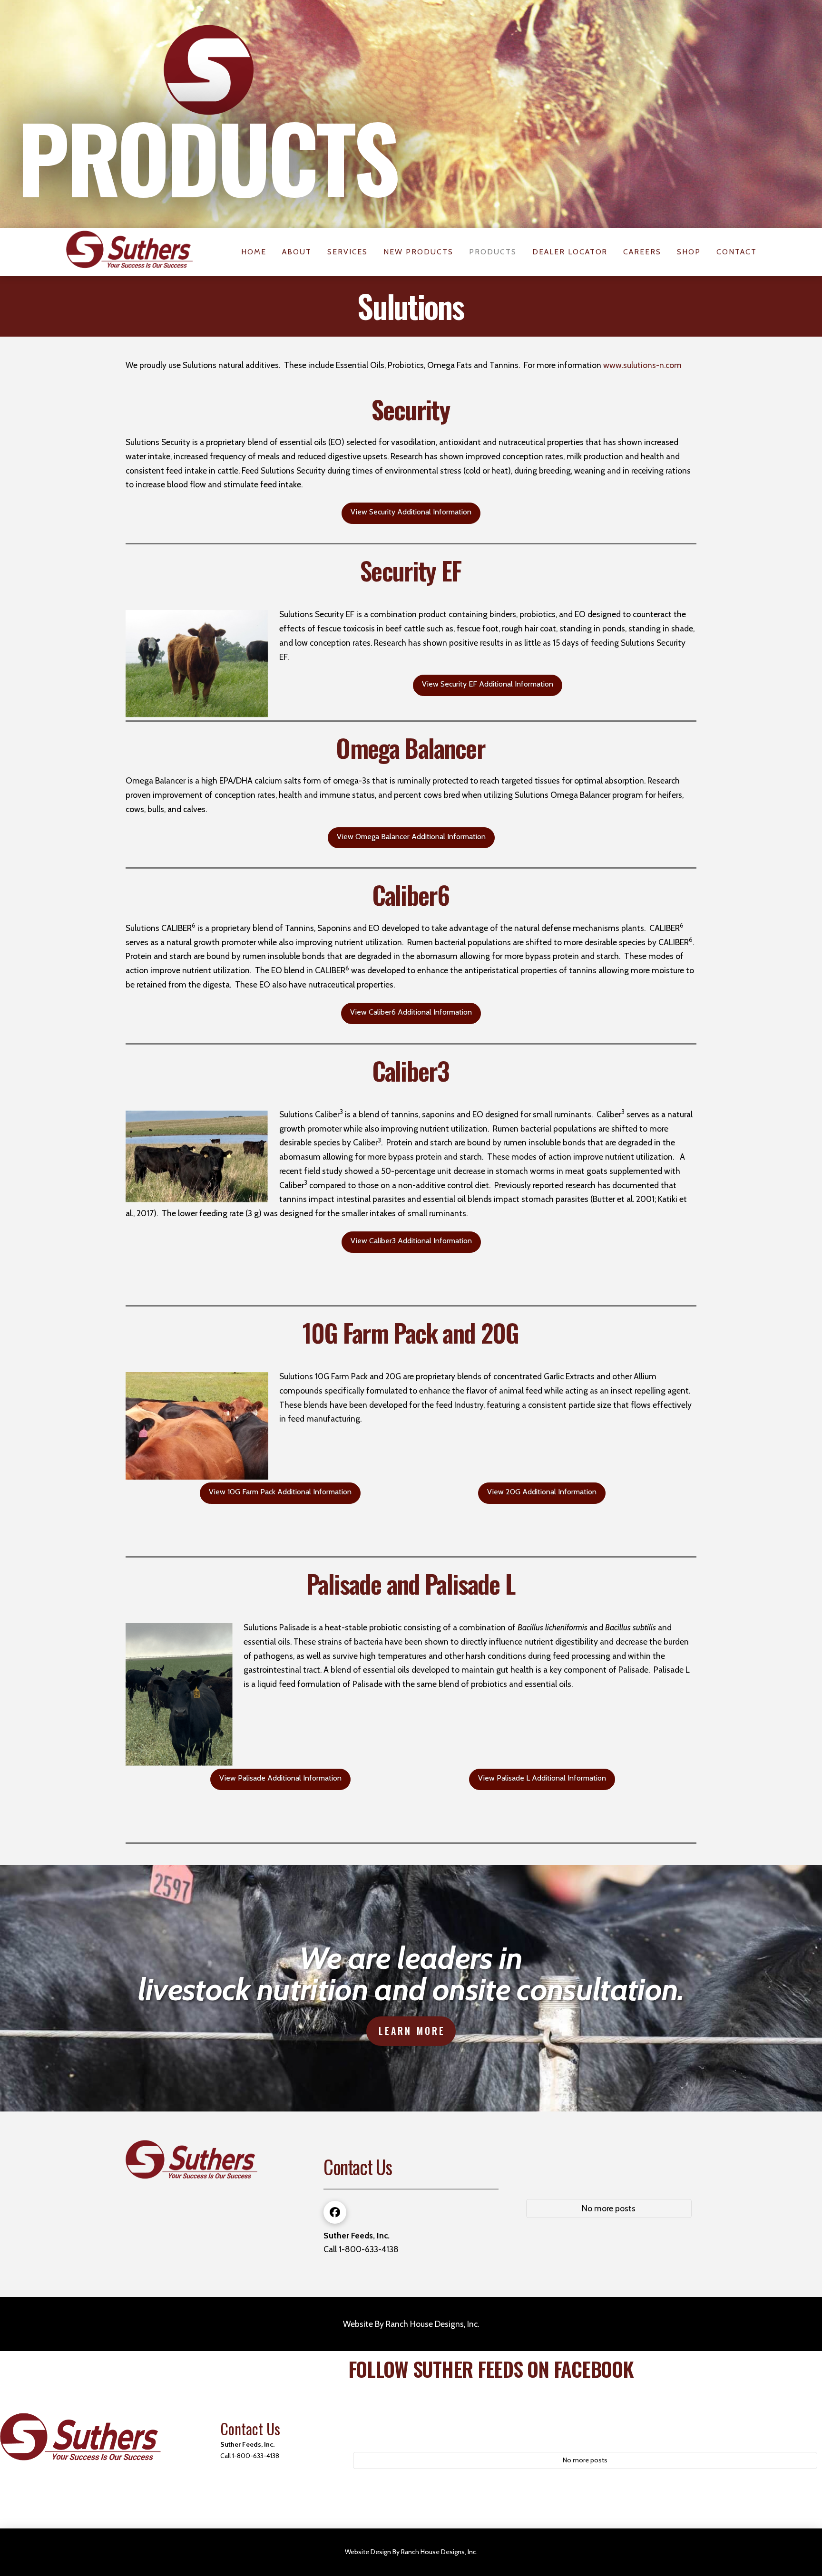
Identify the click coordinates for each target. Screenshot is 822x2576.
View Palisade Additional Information (280, 1778)
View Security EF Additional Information (488, 684)
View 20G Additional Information (542, 1492)
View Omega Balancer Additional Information (411, 837)
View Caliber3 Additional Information (411, 1241)
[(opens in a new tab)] (586, 2140)
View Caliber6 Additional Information (411, 1012)
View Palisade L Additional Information (542, 1778)
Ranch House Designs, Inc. (432, 2324)
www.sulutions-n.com (642, 365)
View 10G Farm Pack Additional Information (280, 1492)
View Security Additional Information (411, 512)
